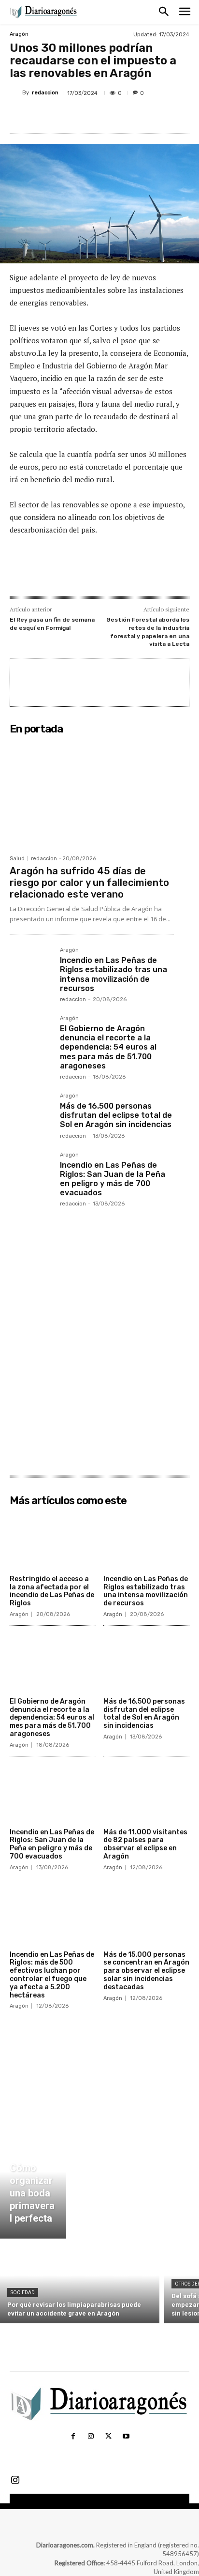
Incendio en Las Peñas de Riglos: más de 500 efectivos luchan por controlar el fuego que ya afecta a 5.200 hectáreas (52, 1975)
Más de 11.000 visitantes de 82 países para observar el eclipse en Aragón (145, 1844)
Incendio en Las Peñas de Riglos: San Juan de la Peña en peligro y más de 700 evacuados (113, 1179)
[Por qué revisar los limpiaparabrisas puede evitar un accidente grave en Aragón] (80, 2283)
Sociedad (23, 2293)
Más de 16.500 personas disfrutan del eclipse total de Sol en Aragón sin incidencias (116, 1115)
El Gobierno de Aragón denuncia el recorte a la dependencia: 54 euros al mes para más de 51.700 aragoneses (108, 1047)
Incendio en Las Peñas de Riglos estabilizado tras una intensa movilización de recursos (114, 974)
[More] (139, 116)
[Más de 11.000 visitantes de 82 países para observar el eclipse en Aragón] (147, 1794)
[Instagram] (91, 2437)
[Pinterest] (94, 116)
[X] (72, 116)
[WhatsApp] (116, 116)
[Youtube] (126, 2437)
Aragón (19, 34)
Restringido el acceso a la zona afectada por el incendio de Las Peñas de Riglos (52, 1591)
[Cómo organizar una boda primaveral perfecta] (33, 2183)
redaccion (45, 93)
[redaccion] (16, 93)
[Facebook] (50, 116)
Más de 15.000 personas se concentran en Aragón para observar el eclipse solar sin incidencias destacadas (146, 1971)
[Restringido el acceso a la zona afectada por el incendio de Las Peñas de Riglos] (53, 1540)
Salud (17, 859)
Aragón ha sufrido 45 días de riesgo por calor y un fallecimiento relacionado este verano (89, 883)
